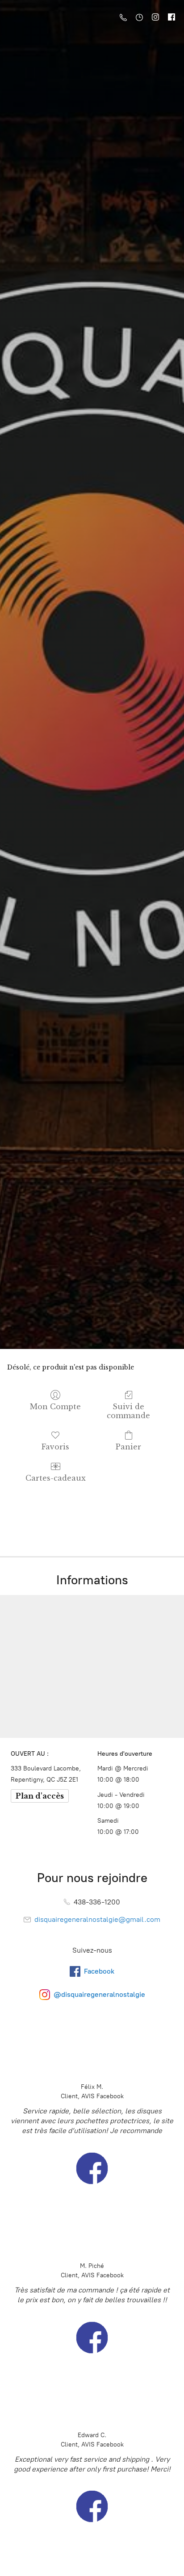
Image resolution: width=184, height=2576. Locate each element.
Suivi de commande (128, 1411)
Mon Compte (55, 1407)
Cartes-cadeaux (56, 1478)
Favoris (55, 1447)
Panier (128, 1447)
